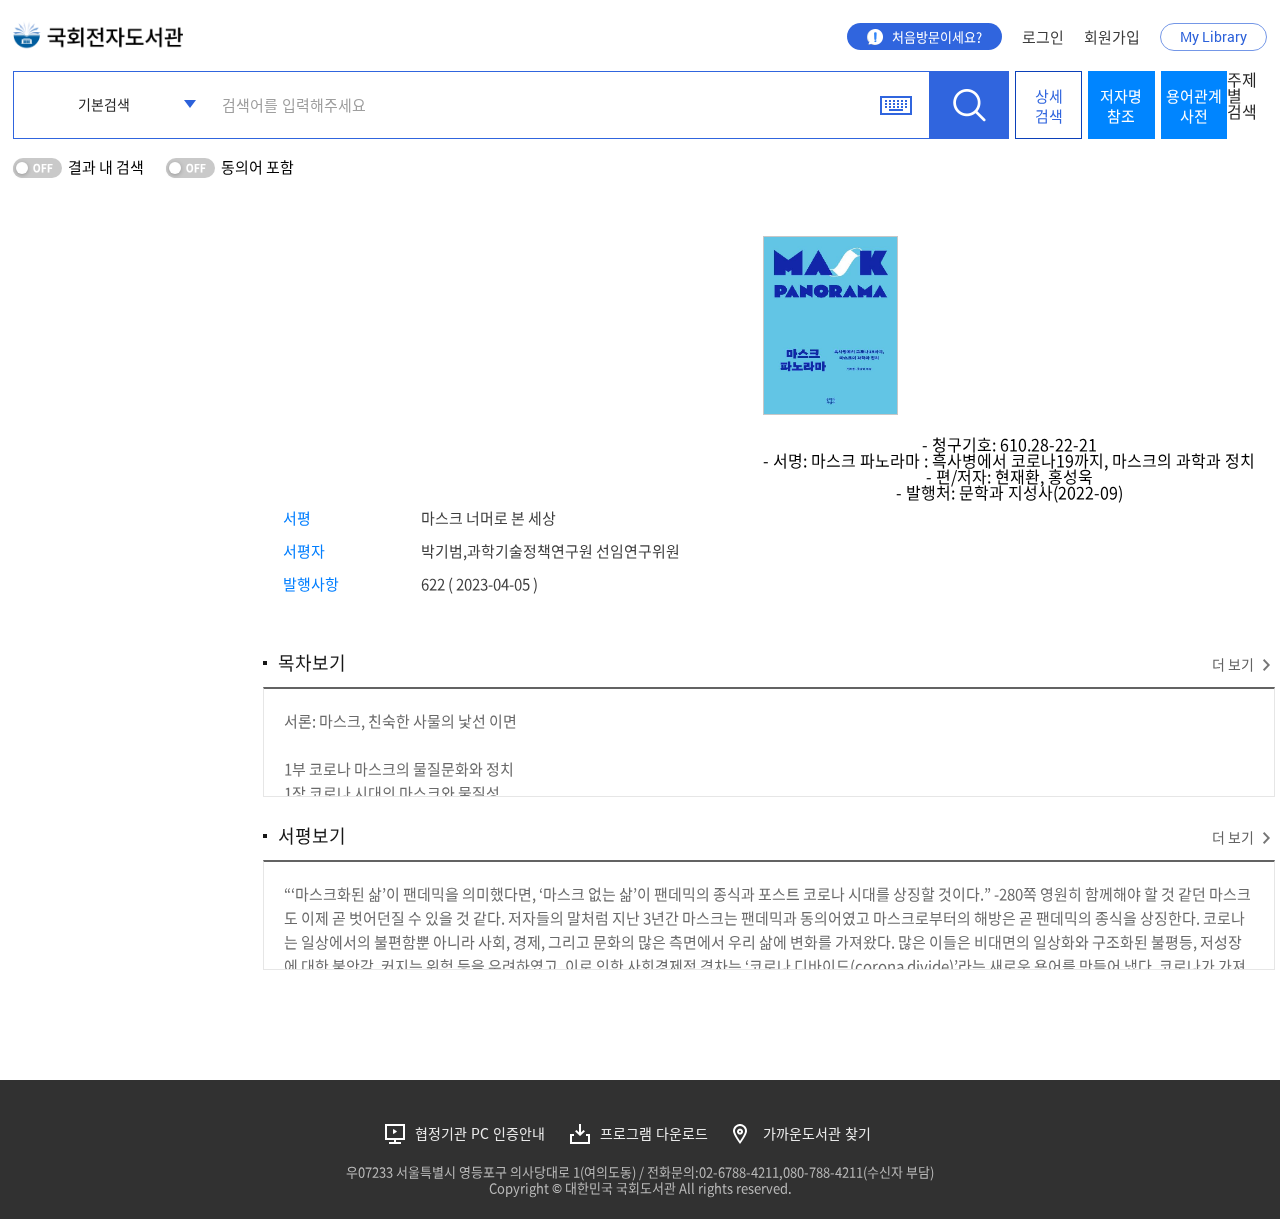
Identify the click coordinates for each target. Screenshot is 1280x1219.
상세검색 (1049, 106)
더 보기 (1233, 664)
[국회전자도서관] (98, 30)
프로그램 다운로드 (654, 1133)
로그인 (1043, 37)
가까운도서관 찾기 (817, 1133)
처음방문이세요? (937, 36)
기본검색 (104, 104)
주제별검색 (1242, 97)
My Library (1213, 36)
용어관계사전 (1194, 106)
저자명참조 (1121, 106)
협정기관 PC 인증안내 (480, 1133)
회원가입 (1112, 37)
